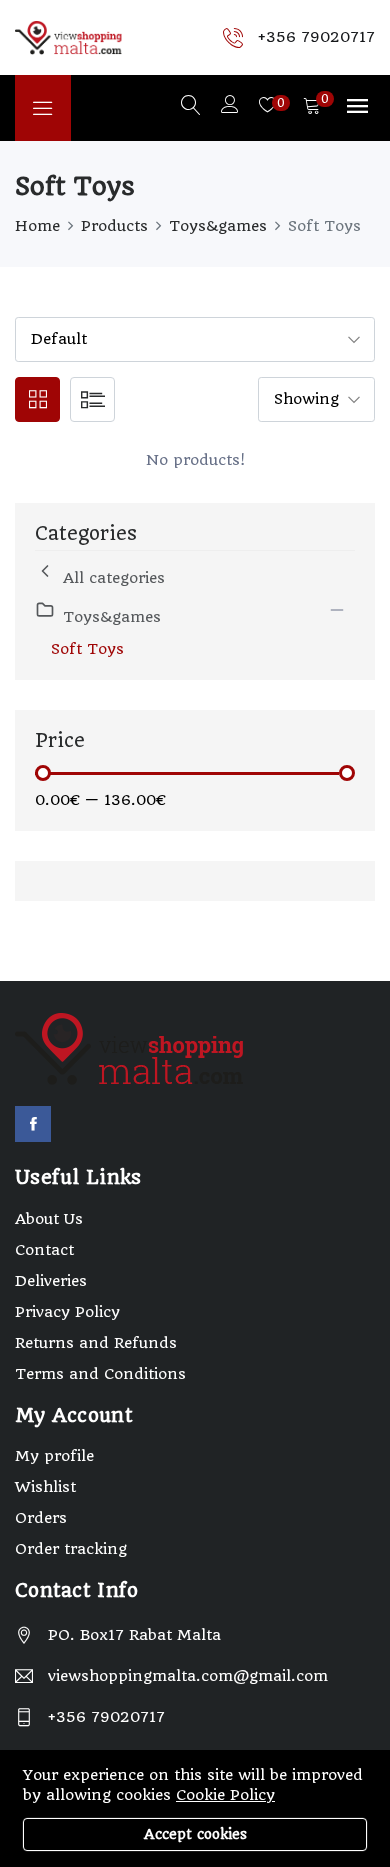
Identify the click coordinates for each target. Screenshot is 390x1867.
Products (114, 226)
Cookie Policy (225, 1795)
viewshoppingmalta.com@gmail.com (188, 1676)
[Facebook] (33, 1124)
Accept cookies (195, 1834)
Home (37, 226)
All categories (114, 578)
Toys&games (218, 226)
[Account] (230, 106)
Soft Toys (87, 649)
